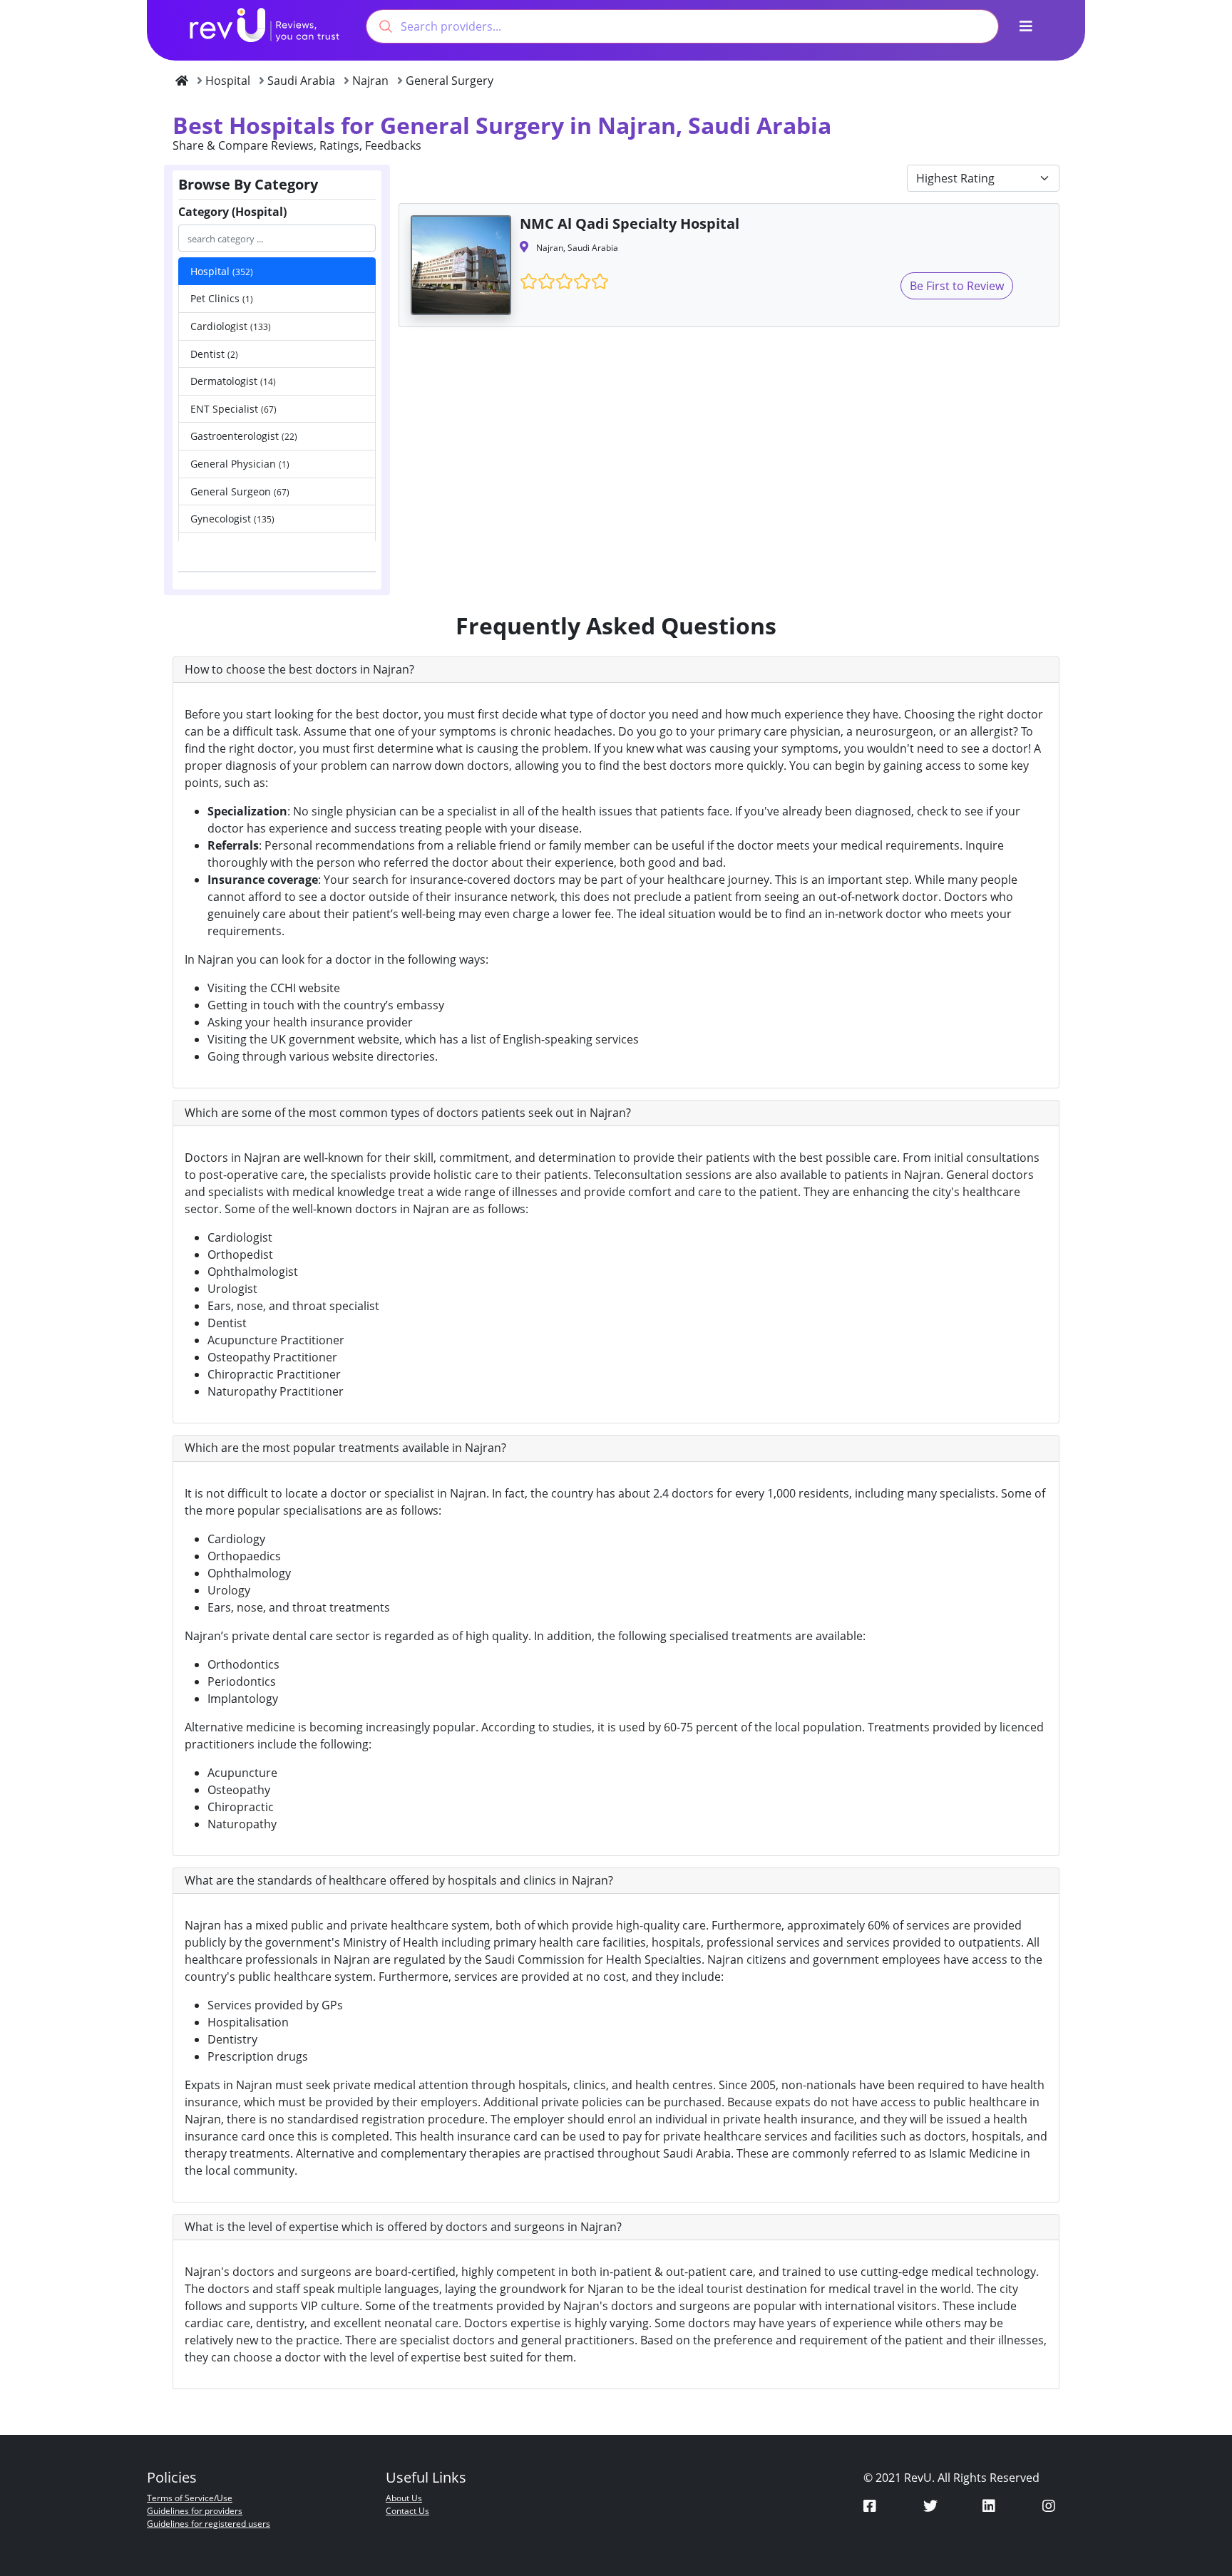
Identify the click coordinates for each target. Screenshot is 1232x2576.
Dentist (214, 354)
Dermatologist (233, 381)
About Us (404, 2498)
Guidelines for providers (195, 2511)
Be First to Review (957, 286)
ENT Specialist (233, 409)
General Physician (240, 464)
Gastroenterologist (244, 436)
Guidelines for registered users (209, 2524)
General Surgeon (240, 491)
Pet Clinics (222, 298)
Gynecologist (232, 519)
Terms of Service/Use (190, 2498)
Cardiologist (231, 326)
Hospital (222, 271)
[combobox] (682, 26)
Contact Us (407, 2511)
